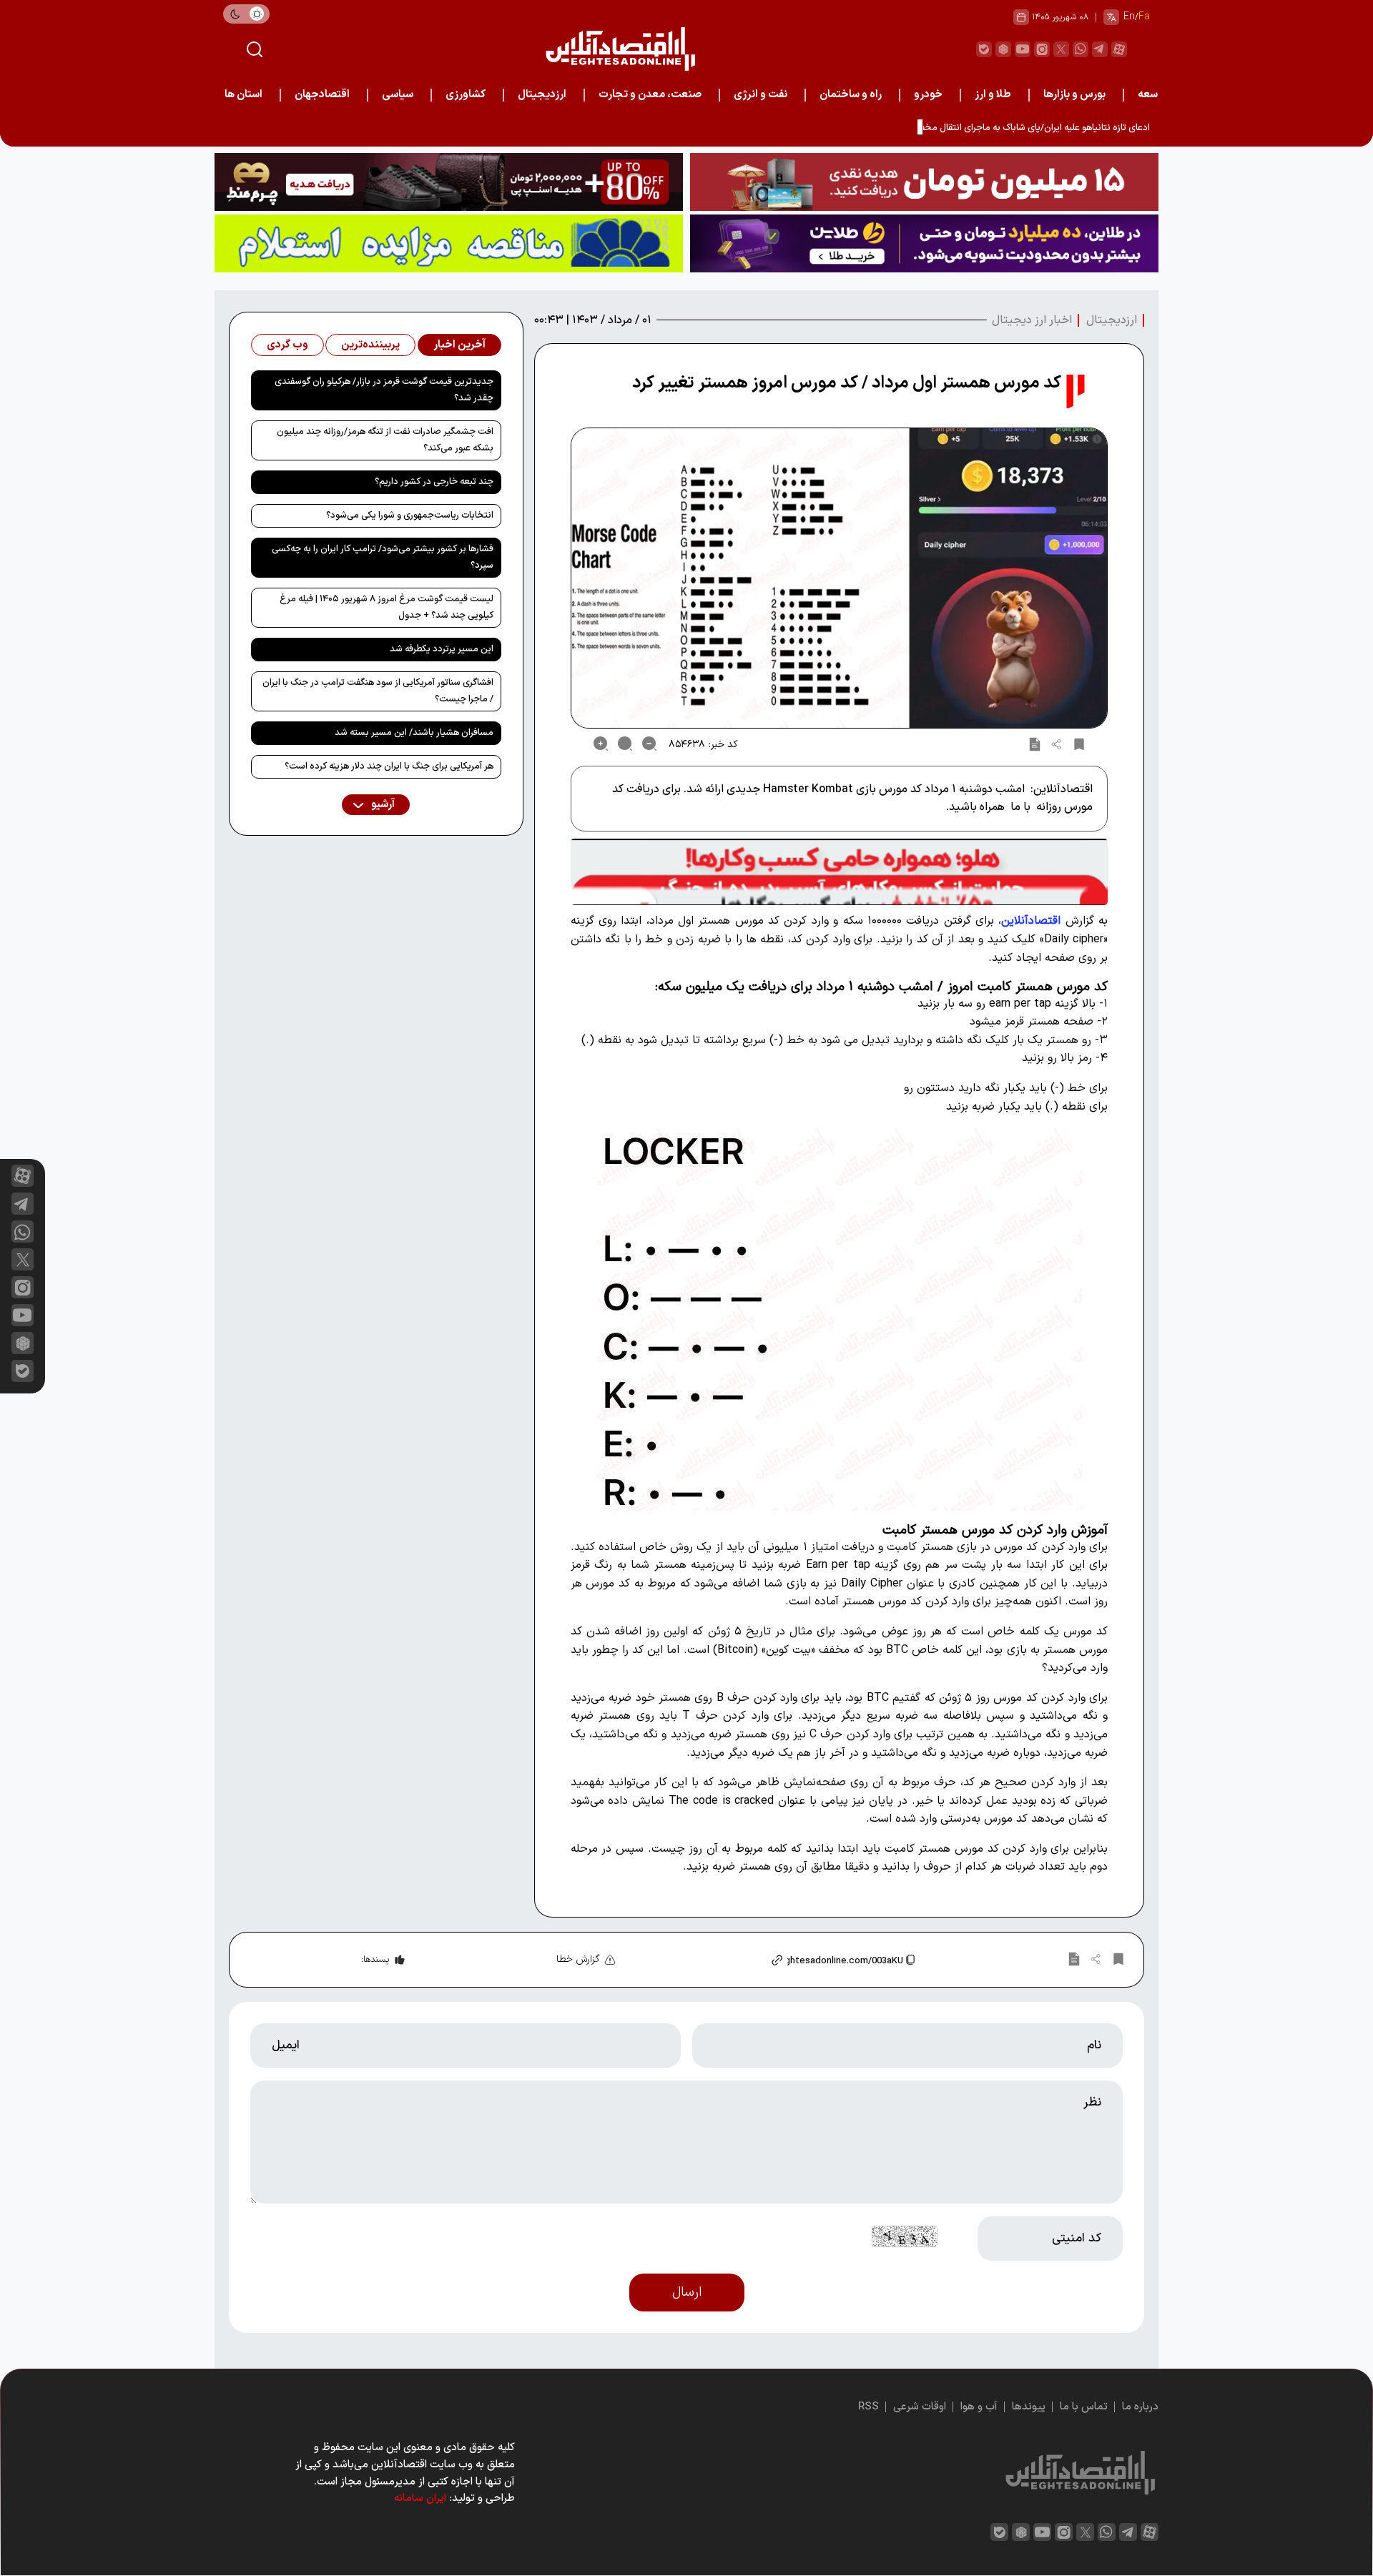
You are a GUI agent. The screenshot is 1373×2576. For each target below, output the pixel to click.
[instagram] (1042, 49)
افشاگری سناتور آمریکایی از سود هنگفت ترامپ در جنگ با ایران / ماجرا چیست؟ (378, 691)
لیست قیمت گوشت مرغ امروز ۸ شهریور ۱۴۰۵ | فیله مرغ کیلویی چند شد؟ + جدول (387, 607)
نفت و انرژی (761, 95)
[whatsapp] (1081, 49)
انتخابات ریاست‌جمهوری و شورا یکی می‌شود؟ (410, 515)
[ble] (984, 49)
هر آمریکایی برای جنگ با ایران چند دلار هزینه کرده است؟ (389, 766)
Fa (1144, 17)
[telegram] (1100, 49)
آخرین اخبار (459, 345)
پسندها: (375, 1960)
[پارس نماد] (449, 243)
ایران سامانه (420, 2498)
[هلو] (839, 872)
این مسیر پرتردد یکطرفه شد (442, 649)
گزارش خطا (578, 1959)
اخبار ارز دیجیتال (1032, 320)
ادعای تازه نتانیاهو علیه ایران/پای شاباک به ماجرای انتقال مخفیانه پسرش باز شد (1002, 128)
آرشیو (382, 805)
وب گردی (287, 345)
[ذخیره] (1079, 744)
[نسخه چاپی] (1035, 744)
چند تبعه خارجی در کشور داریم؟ (434, 482)
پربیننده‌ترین (370, 345)
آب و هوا (979, 2407)
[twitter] (1061, 49)
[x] (23, 1259)
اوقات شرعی (920, 2407)
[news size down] (649, 744)
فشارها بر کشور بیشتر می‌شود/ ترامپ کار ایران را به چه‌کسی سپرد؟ (383, 557)
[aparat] (1119, 49)
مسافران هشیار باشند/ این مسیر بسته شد (414, 733)
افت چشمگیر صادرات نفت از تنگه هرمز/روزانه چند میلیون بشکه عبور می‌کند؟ (385, 440)
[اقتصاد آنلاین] (620, 49)
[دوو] (924, 182)
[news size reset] (625, 744)
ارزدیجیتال (542, 95)
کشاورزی (466, 95)
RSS (868, 2407)
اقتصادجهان (322, 95)
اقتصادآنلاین (1031, 921)
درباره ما (1140, 2407)
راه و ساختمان (851, 95)
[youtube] (1023, 49)
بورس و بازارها (1074, 95)
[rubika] (1003, 49)
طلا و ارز (993, 95)
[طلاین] (924, 243)
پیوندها (1029, 2407)
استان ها (243, 95)
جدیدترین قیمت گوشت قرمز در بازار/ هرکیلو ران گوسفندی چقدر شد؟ (384, 390)
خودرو (928, 95)
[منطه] (449, 182)
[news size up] (601, 744)
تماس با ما (1084, 2407)
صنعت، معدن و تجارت (650, 95)
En (1129, 17)
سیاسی (398, 95)
